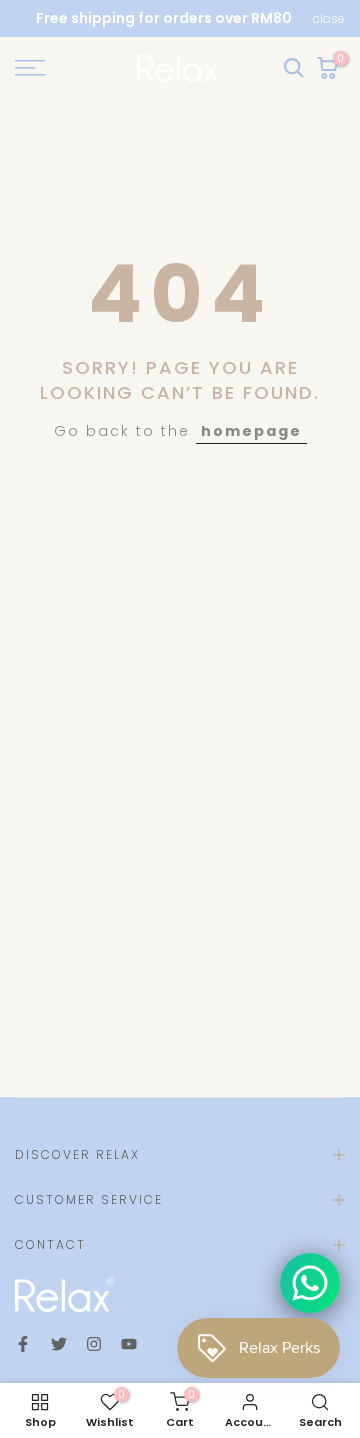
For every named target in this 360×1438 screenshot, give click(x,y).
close (329, 19)
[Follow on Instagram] (94, 1344)
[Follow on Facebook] (23, 1344)
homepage (251, 431)
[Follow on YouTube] (129, 1344)
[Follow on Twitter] (59, 1344)
